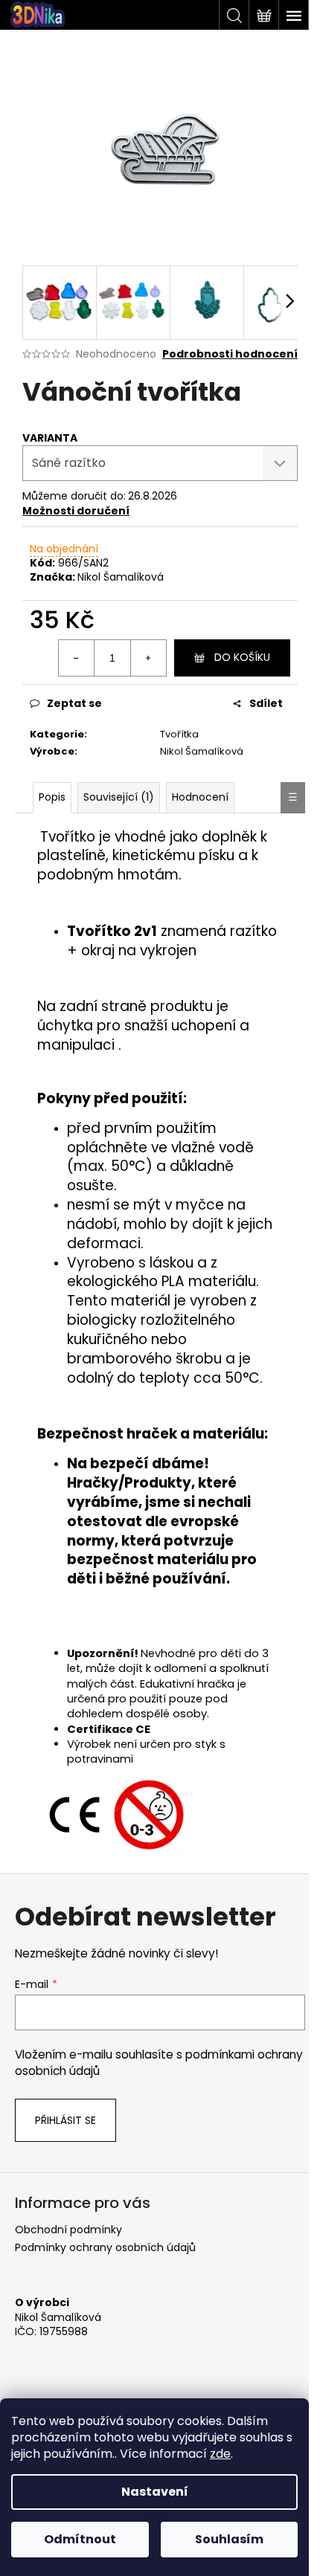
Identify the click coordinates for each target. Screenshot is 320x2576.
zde (220, 2454)
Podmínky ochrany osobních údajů (105, 2247)
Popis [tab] (52, 797)
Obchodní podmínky (68, 2230)
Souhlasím (229, 2539)
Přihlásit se (65, 2120)
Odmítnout (80, 2539)
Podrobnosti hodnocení (230, 354)
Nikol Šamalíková (121, 577)
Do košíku (242, 657)
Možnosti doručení (76, 511)
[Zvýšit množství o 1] (148, 658)
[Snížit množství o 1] (77, 658)
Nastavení (155, 2492)
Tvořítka (179, 734)
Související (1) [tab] (119, 797)
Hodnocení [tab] (200, 797)
